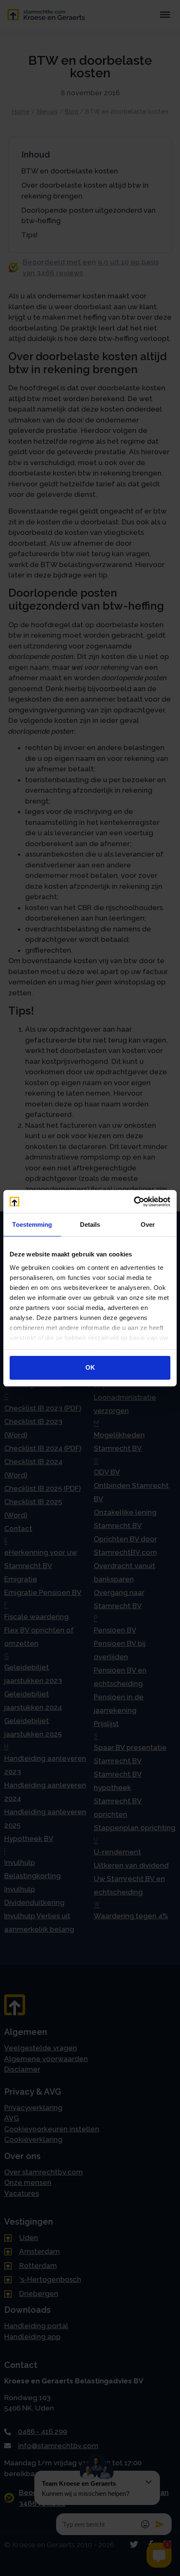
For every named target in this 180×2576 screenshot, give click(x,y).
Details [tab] (90, 1224)
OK (90, 1367)
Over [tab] (148, 1224)
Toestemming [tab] (32, 1224)
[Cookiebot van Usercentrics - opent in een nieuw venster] (134, 1202)
